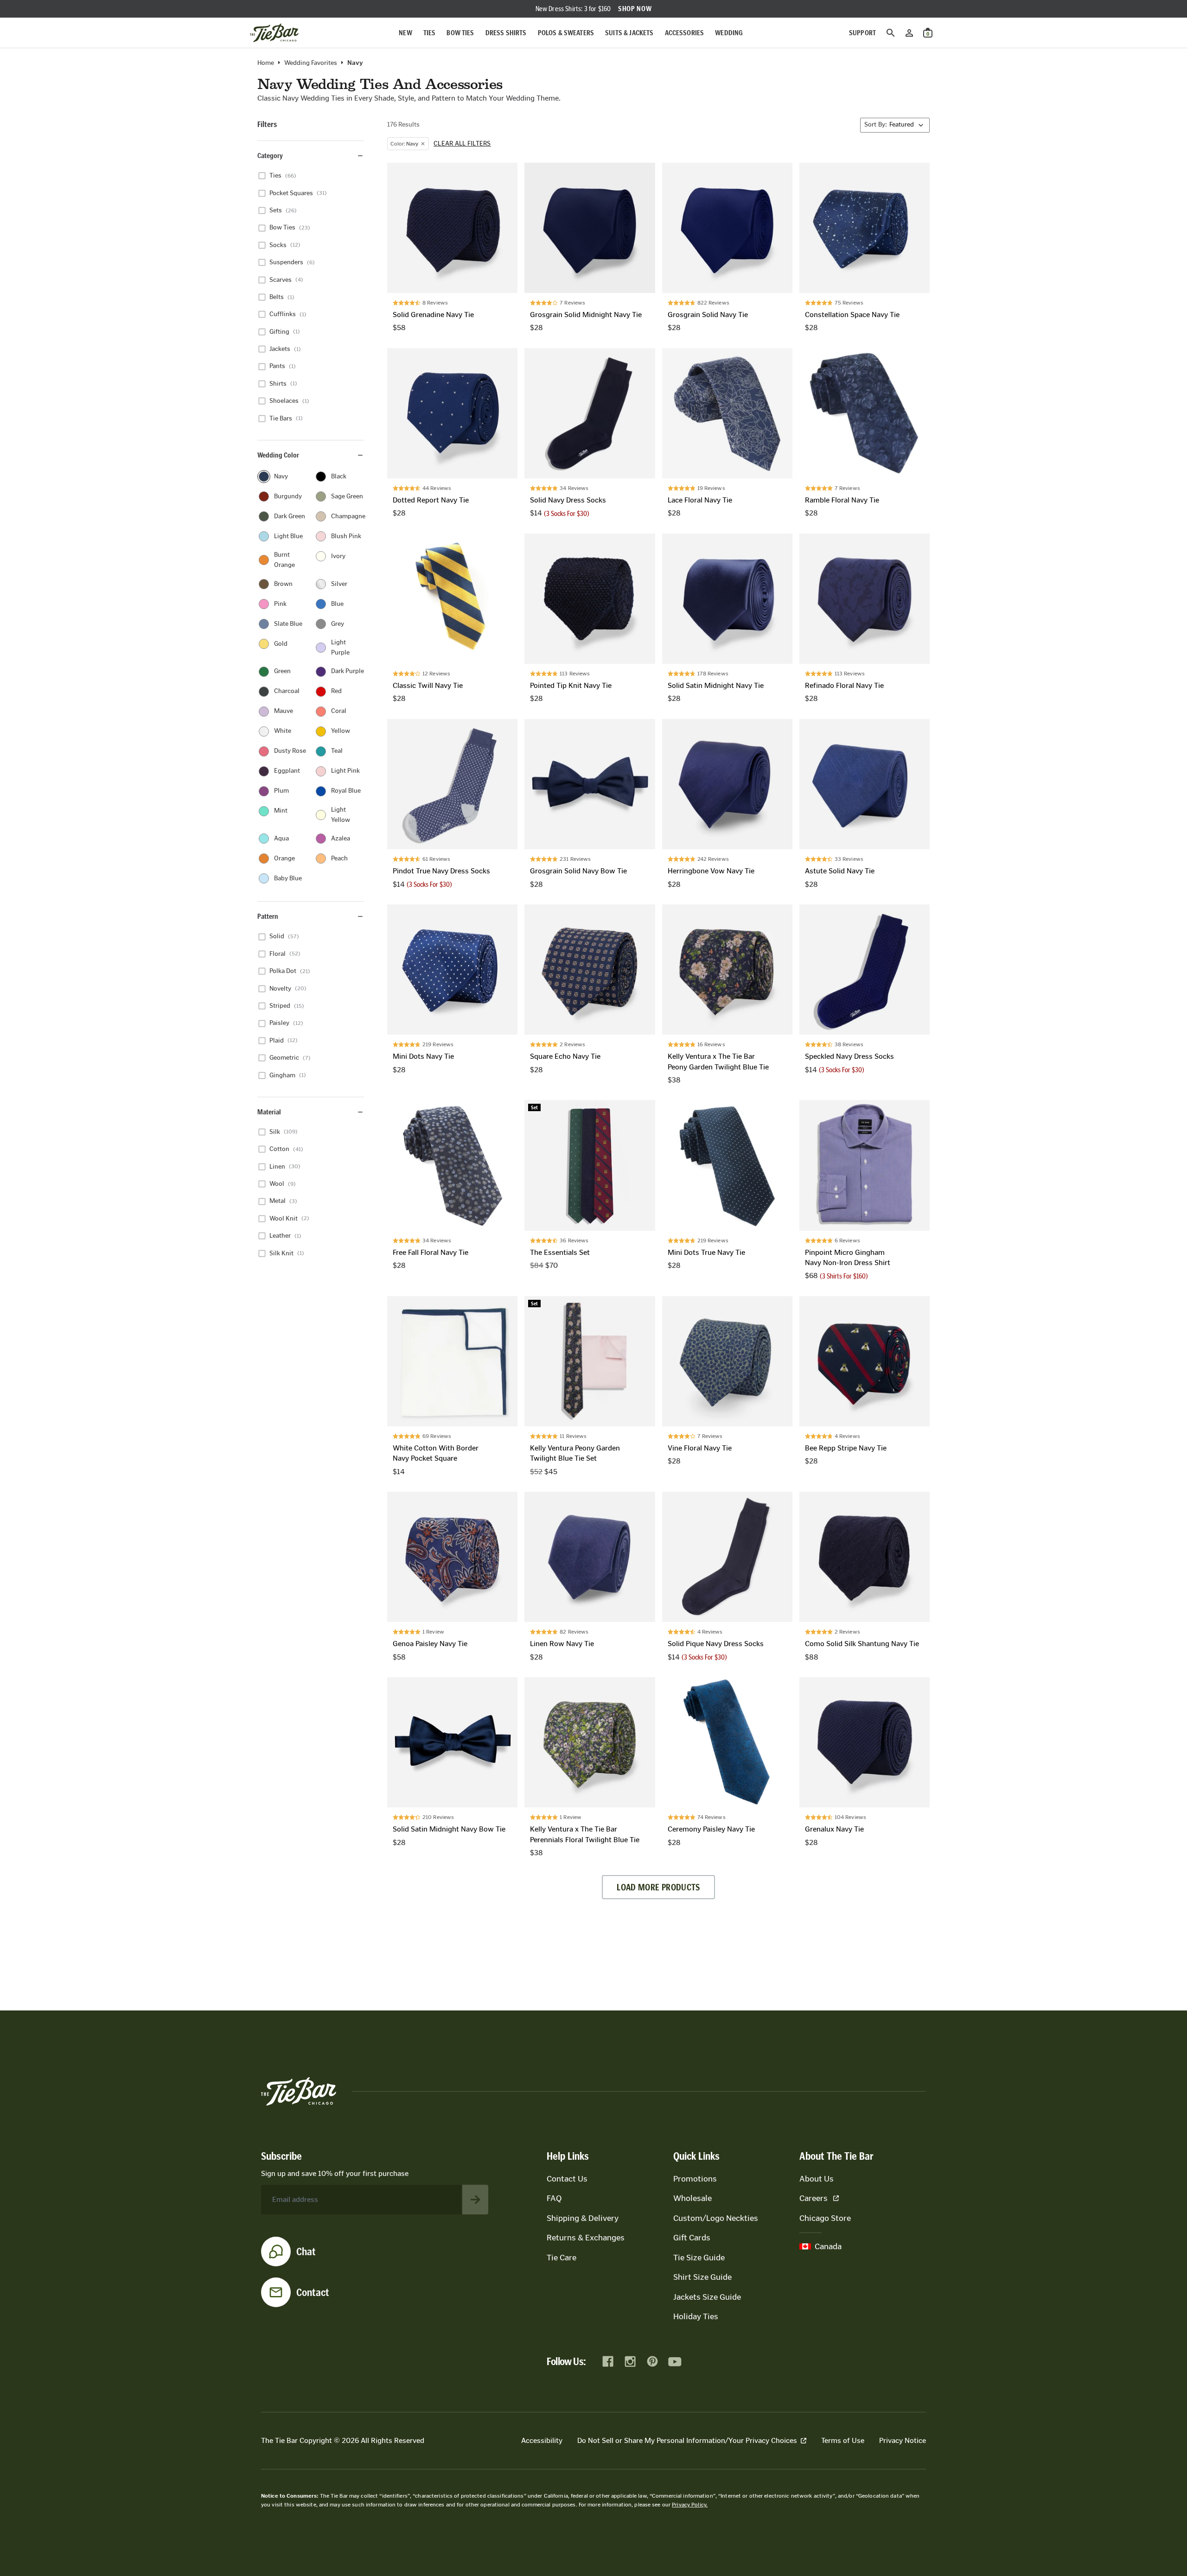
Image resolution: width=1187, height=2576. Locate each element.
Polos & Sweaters (566, 33)
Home (266, 63)
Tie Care (562, 2258)
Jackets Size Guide (707, 2297)
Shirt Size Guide (702, 2277)
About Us (817, 2179)
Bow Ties (460, 33)
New (405, 33)
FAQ (554, 2198)
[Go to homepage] (274, 33)
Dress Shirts (506, 33)
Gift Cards (692, 2238)
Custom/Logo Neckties (716, 2218)
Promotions (695, 2179)
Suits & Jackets (629, 33)
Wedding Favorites (311, 63)
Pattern (268, 916)
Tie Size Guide (699, 2258)
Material (269, 1112)
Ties (430, 33)
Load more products (658, 1887)
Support (862, 33)
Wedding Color (278, 455)
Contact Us (567, 2179)
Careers (814, 2198)
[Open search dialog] (891, 33)
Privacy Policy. (690, 2505)
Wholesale (692, 2198)
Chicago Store (825, 2218)
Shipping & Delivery (583, 2218)
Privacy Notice (903, 2440)
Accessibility (542, 2440)
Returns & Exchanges (586, 2238)
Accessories (685, 33)
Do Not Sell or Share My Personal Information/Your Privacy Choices (687, 2440)
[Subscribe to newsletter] (475, 2200)
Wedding (729, 33)
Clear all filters (462, 144)
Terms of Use (843, 2440)
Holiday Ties (696, 2316)
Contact (313, 2292)
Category (270, 156)
